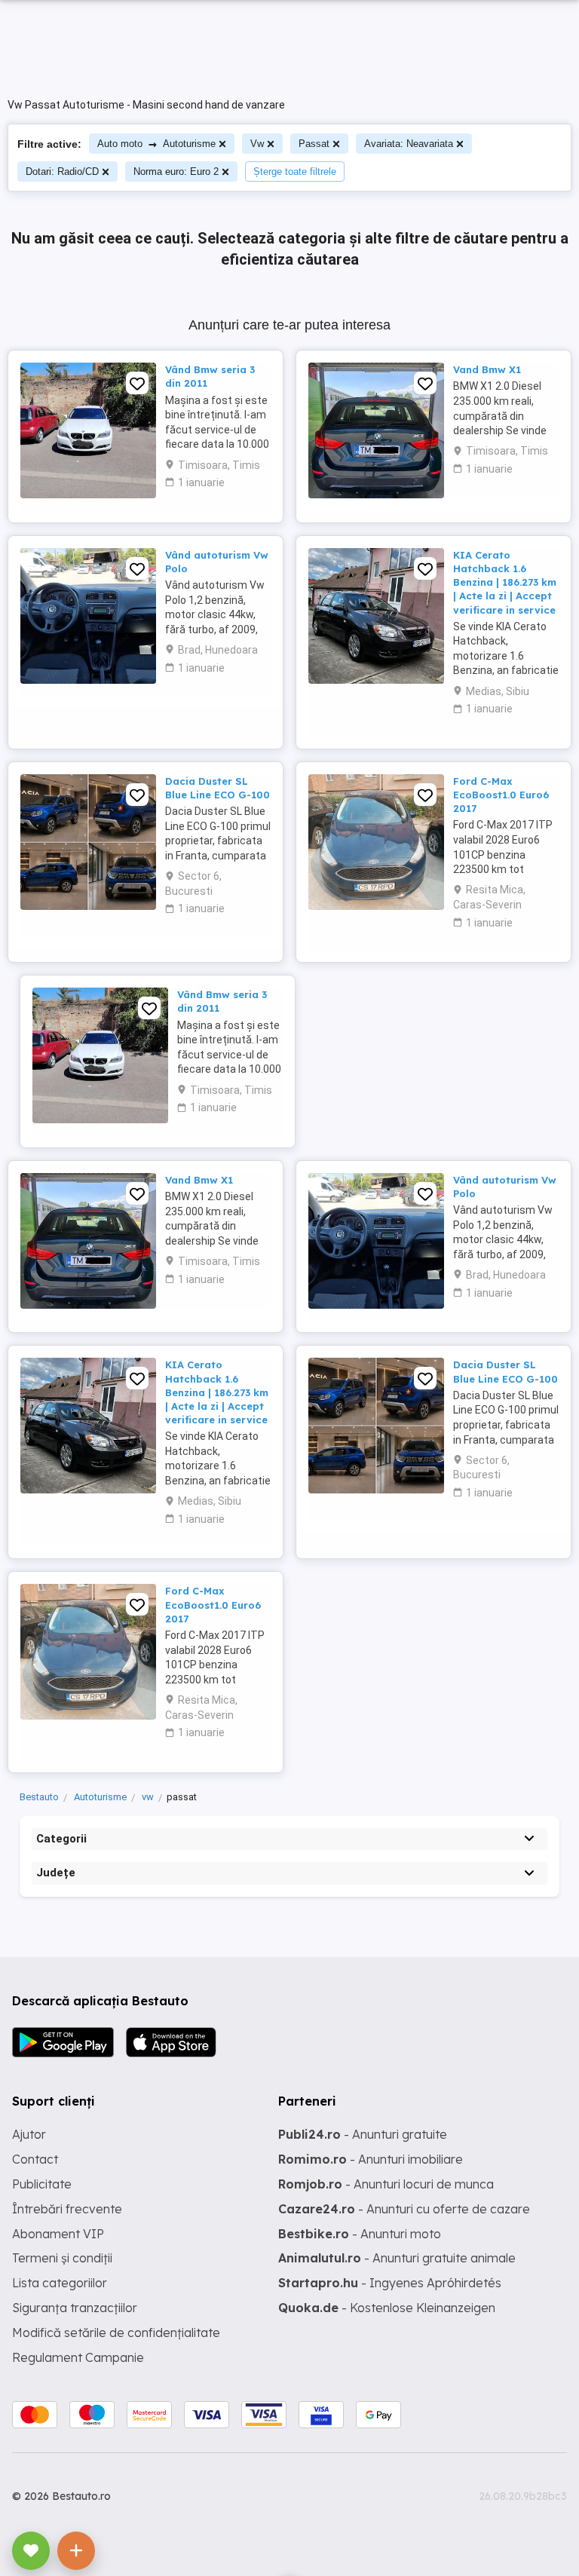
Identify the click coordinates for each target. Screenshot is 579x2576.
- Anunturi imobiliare (371, 2159)
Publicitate (42, 2184)
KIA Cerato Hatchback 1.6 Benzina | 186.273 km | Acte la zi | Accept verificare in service (505, 582)
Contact (35, 2159)
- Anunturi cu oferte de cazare (404, 2209)
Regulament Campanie (78, 2357)
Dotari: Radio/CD (62, 172)
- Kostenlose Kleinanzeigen (387, 2308)
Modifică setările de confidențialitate (116, 2332)
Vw (257, 144)
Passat (314, 144)
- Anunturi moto (360, 2234)
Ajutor (29, 2134)
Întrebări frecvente (67, 2209)
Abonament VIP (58, 2234)
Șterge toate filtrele (295, 172)
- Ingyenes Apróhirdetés (390, 2283)
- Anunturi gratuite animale (397, 2258)
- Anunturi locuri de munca (386, 2184)
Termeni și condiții (62, 2258)
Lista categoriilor (60, 2283)
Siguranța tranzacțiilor (75, 2308)
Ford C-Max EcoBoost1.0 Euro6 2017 (501, 795)
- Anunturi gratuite (363, 2134)
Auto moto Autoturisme (156, 144)
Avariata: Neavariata (409, 144)
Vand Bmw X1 (487, 369)
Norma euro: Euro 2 (176, 172)
